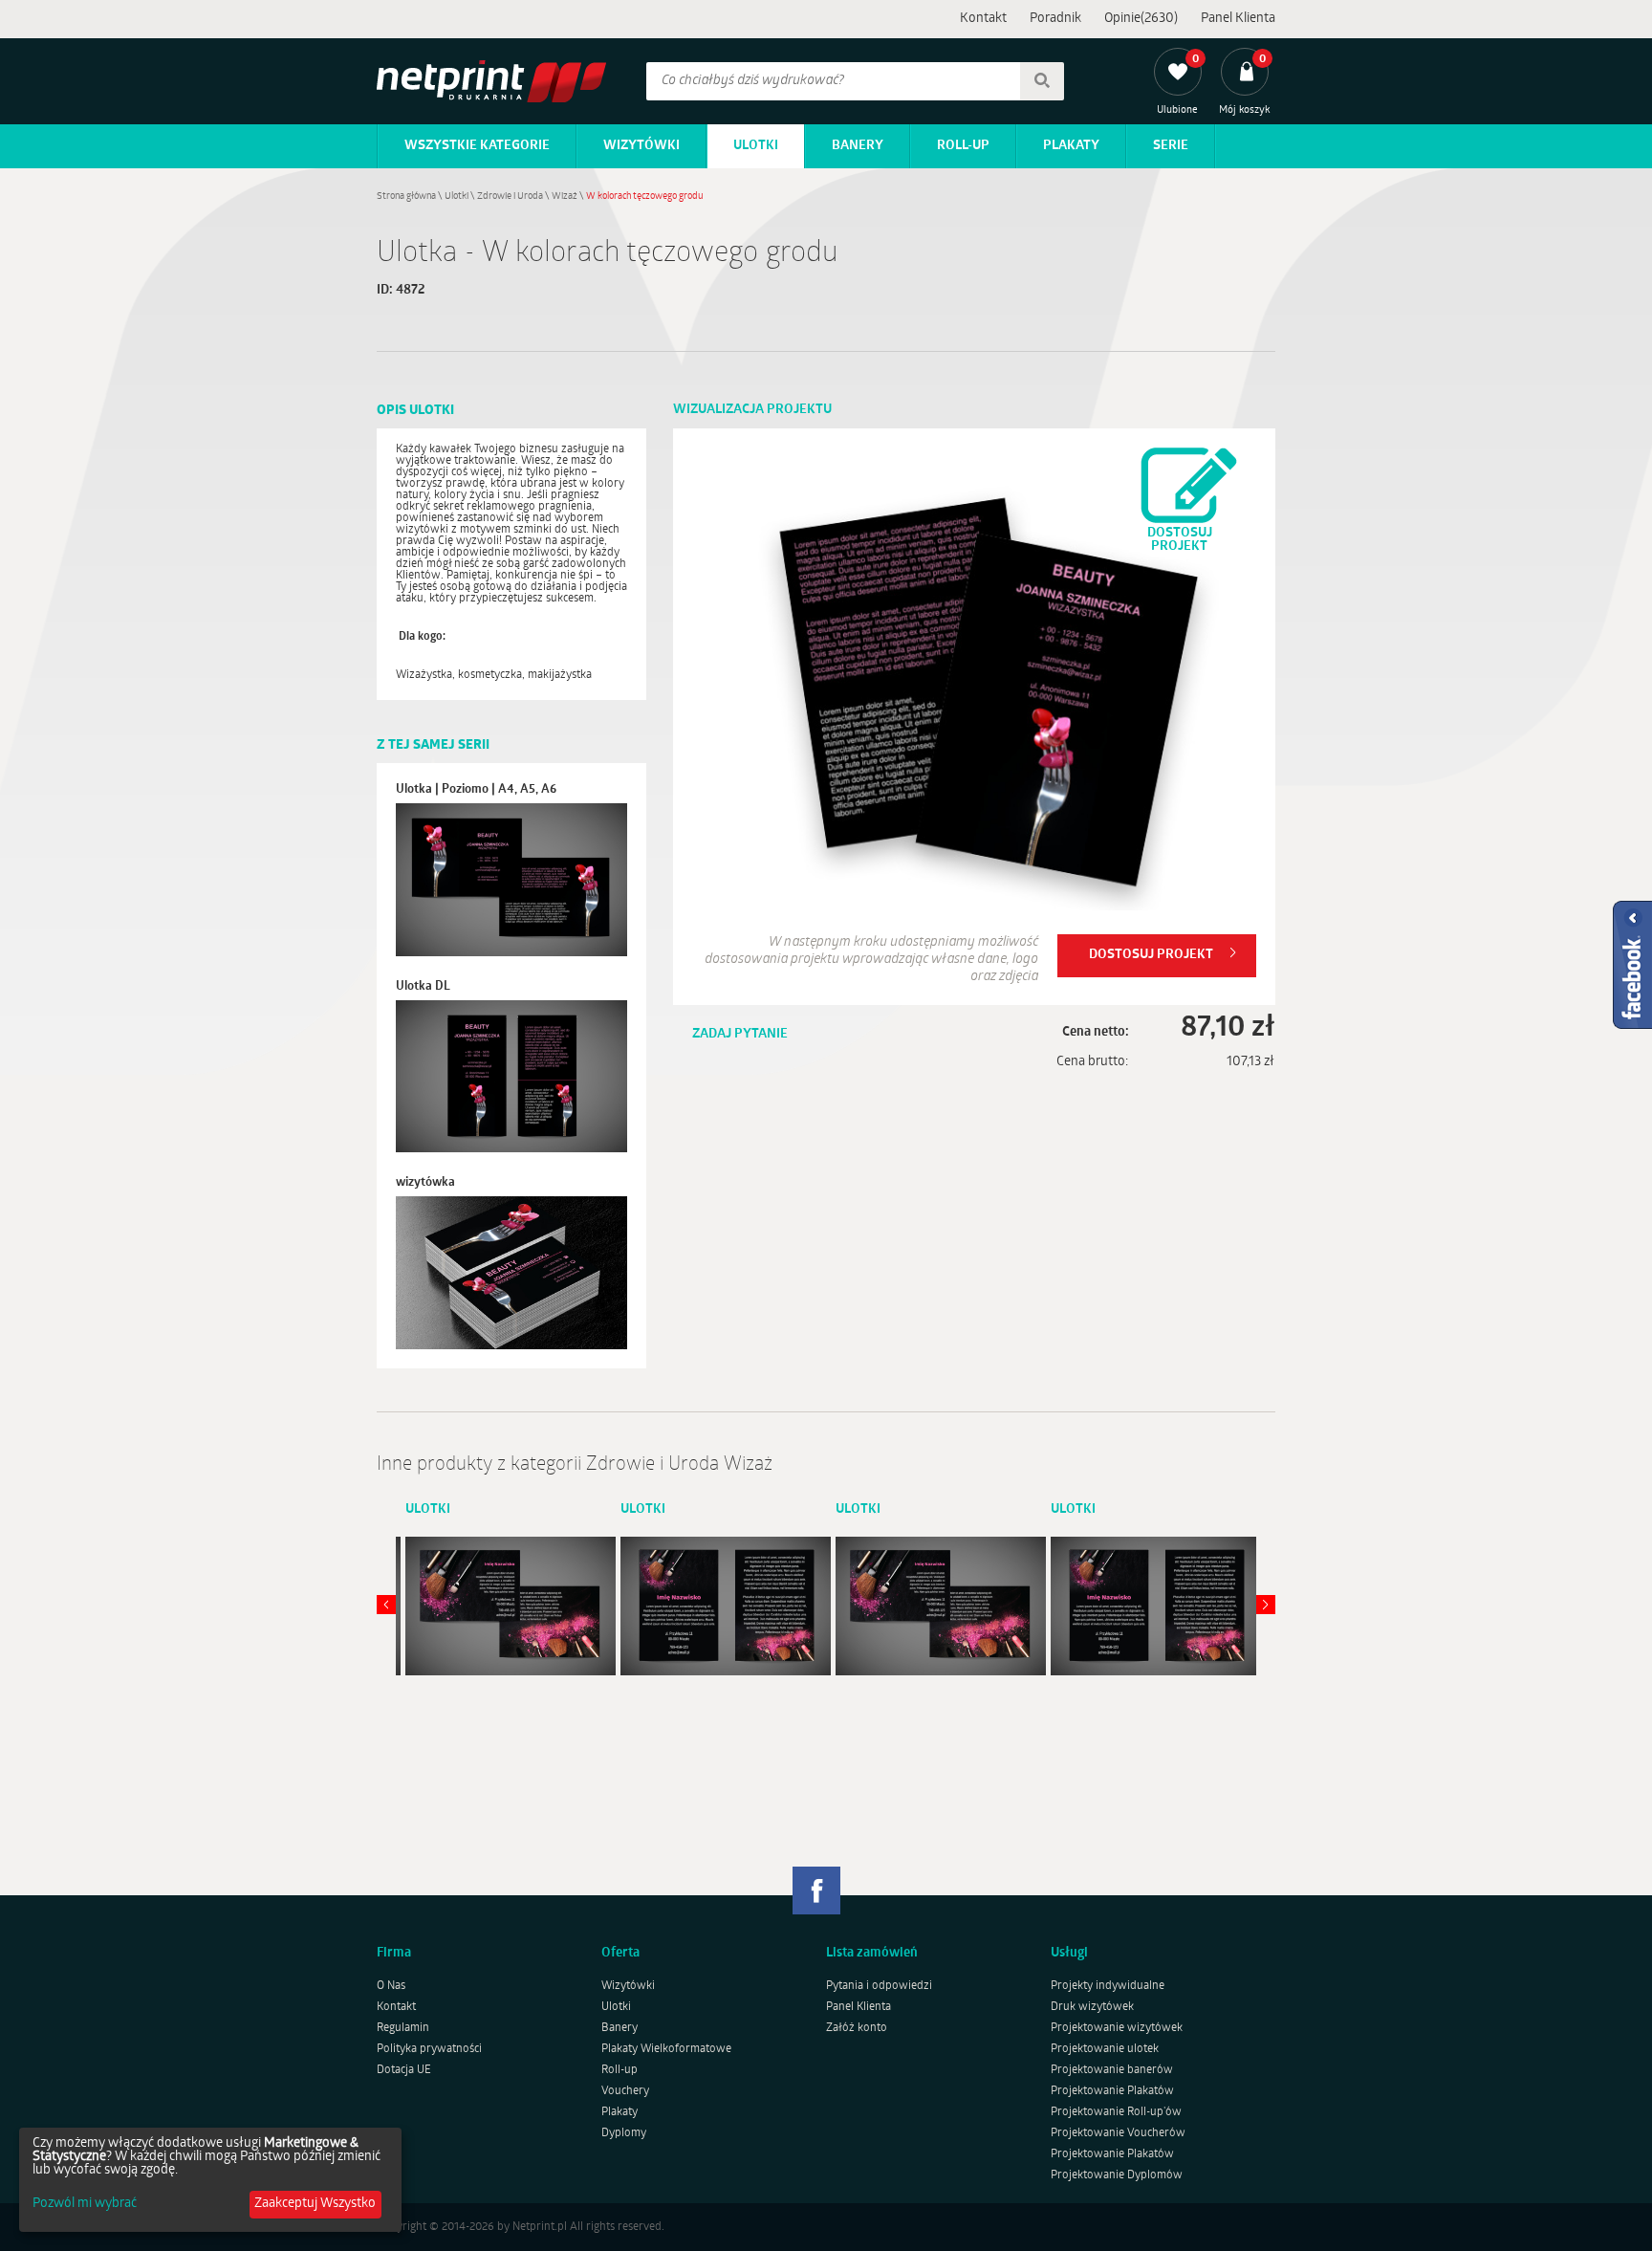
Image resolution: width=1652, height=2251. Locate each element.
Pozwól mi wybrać (85, 2204)
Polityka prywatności (429, 2049)
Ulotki (756, 146)
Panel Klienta (1238, 19)
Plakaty (1071, 146)
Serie (1171, 146)
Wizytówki (641, 146)
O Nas (391, 1986)
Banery (858, 146)
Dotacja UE (404, 2070)
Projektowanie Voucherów (1118, 2133)
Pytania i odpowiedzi (879, 1986)
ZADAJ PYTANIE (740, 1034)
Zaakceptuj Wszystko (315, 2204)
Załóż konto (857, 2028)
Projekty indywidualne (1108, 1986)
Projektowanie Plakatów (1112, 2091)
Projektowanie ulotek (1105, 2049)
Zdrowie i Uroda (510, 197)
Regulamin (403, 2028)
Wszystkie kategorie (477, 146)
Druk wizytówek (1092, 2007)
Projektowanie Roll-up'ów (1116, 2112)
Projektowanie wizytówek (1117, 2028)
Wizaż (565, 197)
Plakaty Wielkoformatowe (666, 2049)
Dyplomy (624, 2133)
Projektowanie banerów (1112, 2070)
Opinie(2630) (1141, 19)
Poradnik (1055, 19)
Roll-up (963, 146)
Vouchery (625, 2091)
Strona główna (406, 197)
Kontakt (983, 19)
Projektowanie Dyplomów (1117, 2175)
